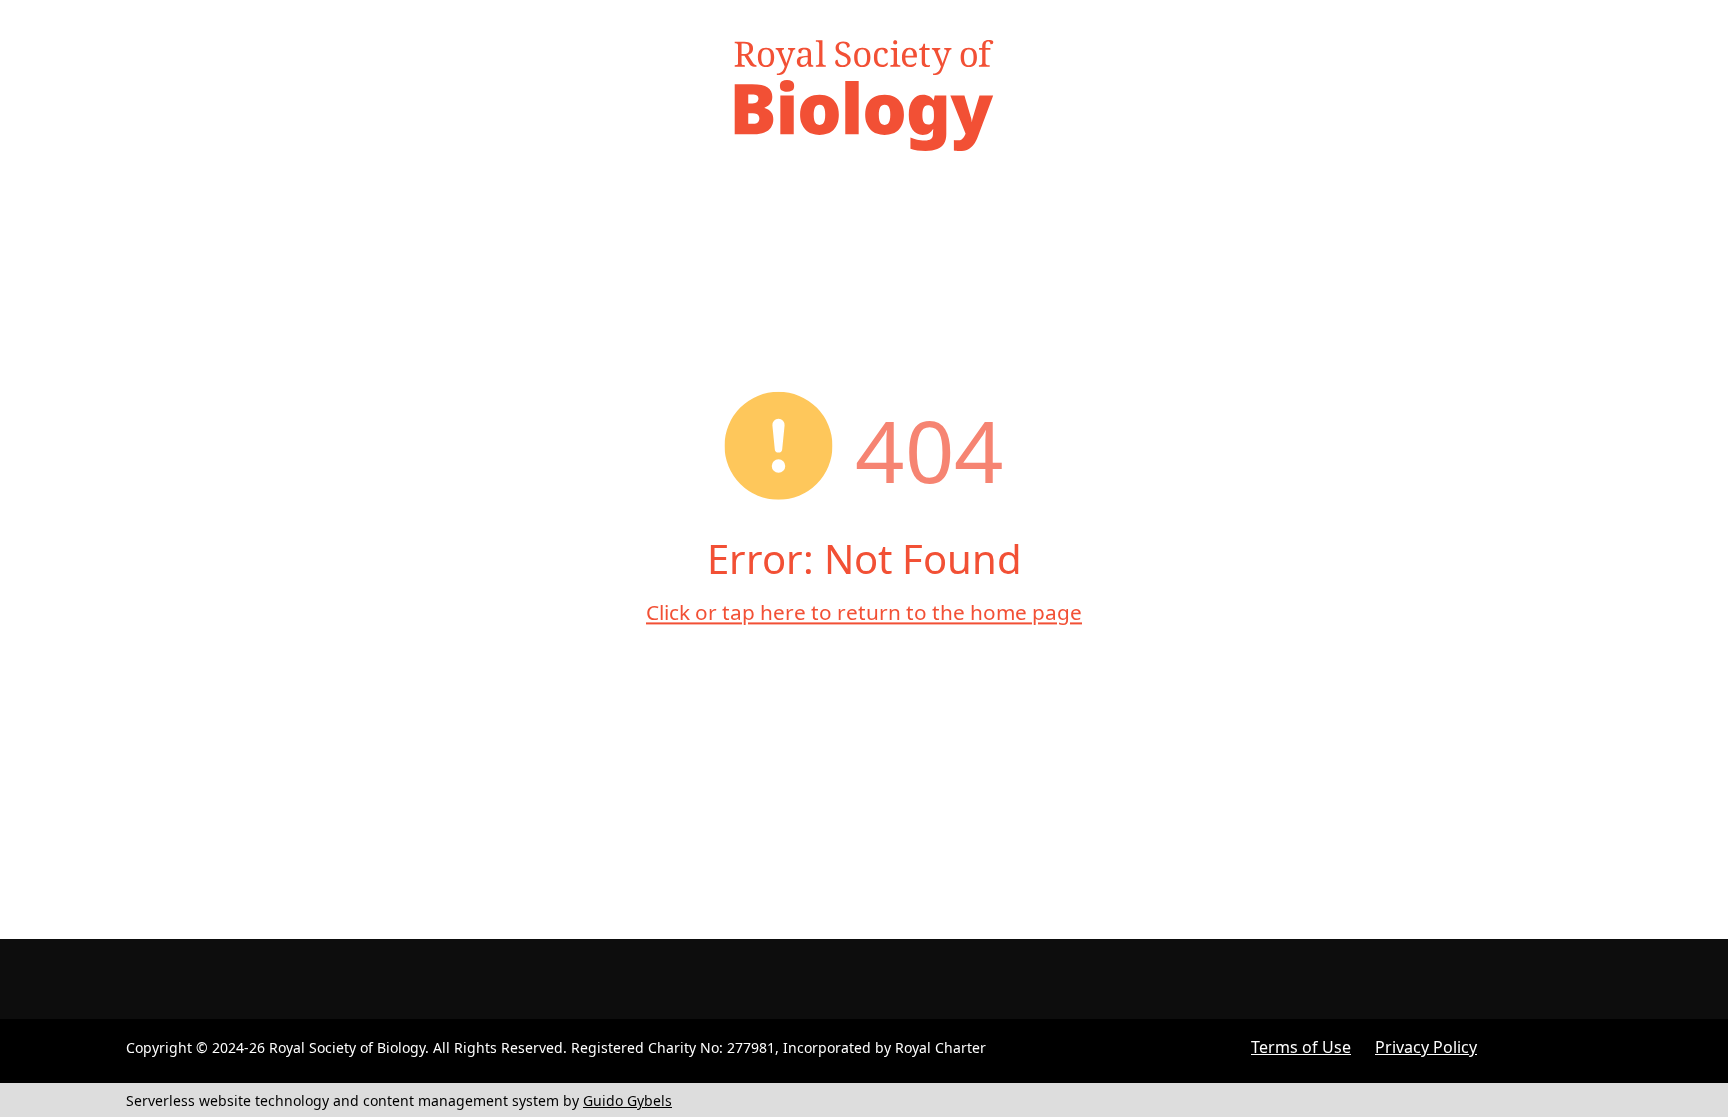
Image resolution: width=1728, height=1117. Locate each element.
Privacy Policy (1426, 1047)
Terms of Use (1301, 1047)
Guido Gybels (627, 1100)
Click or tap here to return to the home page (864, 612)
